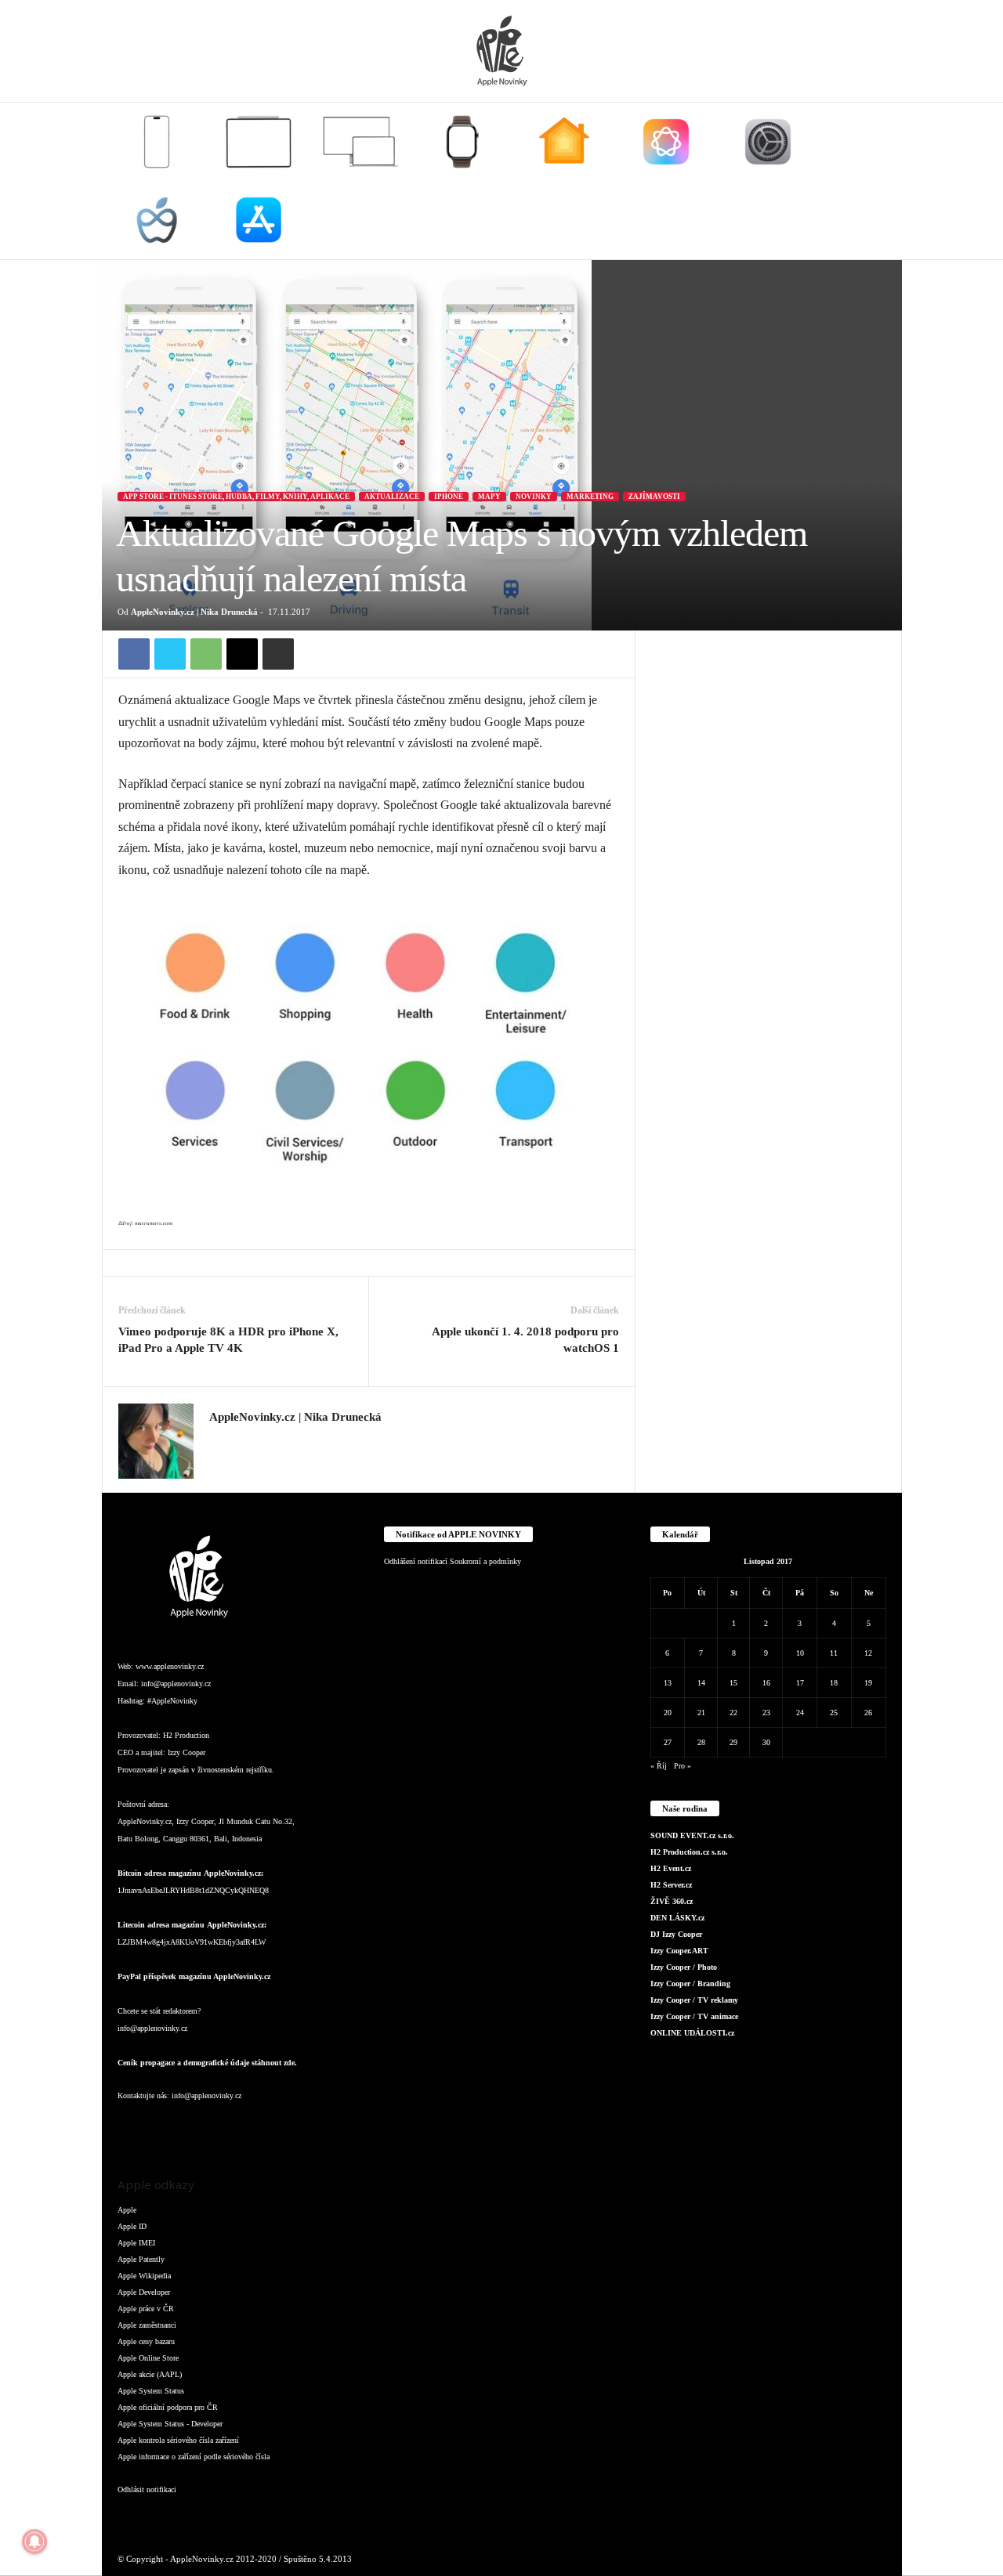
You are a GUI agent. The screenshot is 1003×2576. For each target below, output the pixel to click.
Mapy (489, 497)
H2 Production (186, 1735)
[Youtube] (320, 2127)
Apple (127, 2210)
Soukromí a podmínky (485, 1561)
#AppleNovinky (172, 1701)
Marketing (590, 497)
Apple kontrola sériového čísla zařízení (178, 2440)
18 (834, 1683)
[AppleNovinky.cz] (501, 51)
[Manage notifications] (34, 2542)
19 (868, 1683)
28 (701, 1742)
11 (834, 1653)
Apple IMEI (136, 2243)
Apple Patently (141, 2259)
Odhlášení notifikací (416, 1561)
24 (800, 1713)
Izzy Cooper (186, 1752)
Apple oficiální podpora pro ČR (168, 2407)
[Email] (242, 654)
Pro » (683, 1766)
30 (766, 1742)
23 (766, 1713)
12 (868, 1653)
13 (668, 1683)
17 (800, 1683)
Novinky (534, 497)
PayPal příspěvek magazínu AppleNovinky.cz (194, 1976)
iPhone (449, 497)
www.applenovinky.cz (170, 1666)
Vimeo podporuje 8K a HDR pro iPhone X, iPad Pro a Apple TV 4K (228, 1340)
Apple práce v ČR (146, 2309)
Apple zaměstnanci (147, 2325)
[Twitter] (170, 654)
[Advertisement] (769, 865)
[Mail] (227, 2127)
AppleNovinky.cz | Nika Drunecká (194, 612)
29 (733, 1742)
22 (733, 1713)
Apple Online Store (148, 2358)
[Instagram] (219, 1440)
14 (701, 1683)
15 (733, 1683)
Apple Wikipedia (144, 2276)
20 (668, 1713)
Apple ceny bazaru (146, 2341)
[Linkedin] (196, 2127)
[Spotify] (259, 2127)
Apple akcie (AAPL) (150, 2374)
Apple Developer (144, 2292)
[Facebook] (134, 654)
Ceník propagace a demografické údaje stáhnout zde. (207, 2063)
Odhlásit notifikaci (147, 2489)
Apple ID (132, 2226)
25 (834, 1713)
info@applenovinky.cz (176, 1684)
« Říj (659, 1766)
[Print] (278, 654)
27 (668, 1742)
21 (701, 1713)
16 (766, 1683)
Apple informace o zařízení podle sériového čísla (194, 2457)
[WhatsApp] (206, 654)
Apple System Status (151, 2391)
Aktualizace (392, 497)
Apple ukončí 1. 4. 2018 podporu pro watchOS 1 (525, 1340)
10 (800, 1653)
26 (868, 1713)
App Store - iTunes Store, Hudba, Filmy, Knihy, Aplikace (236, 497)
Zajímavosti (654, 497)
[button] (878, 181)
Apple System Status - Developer (170, 2424)
